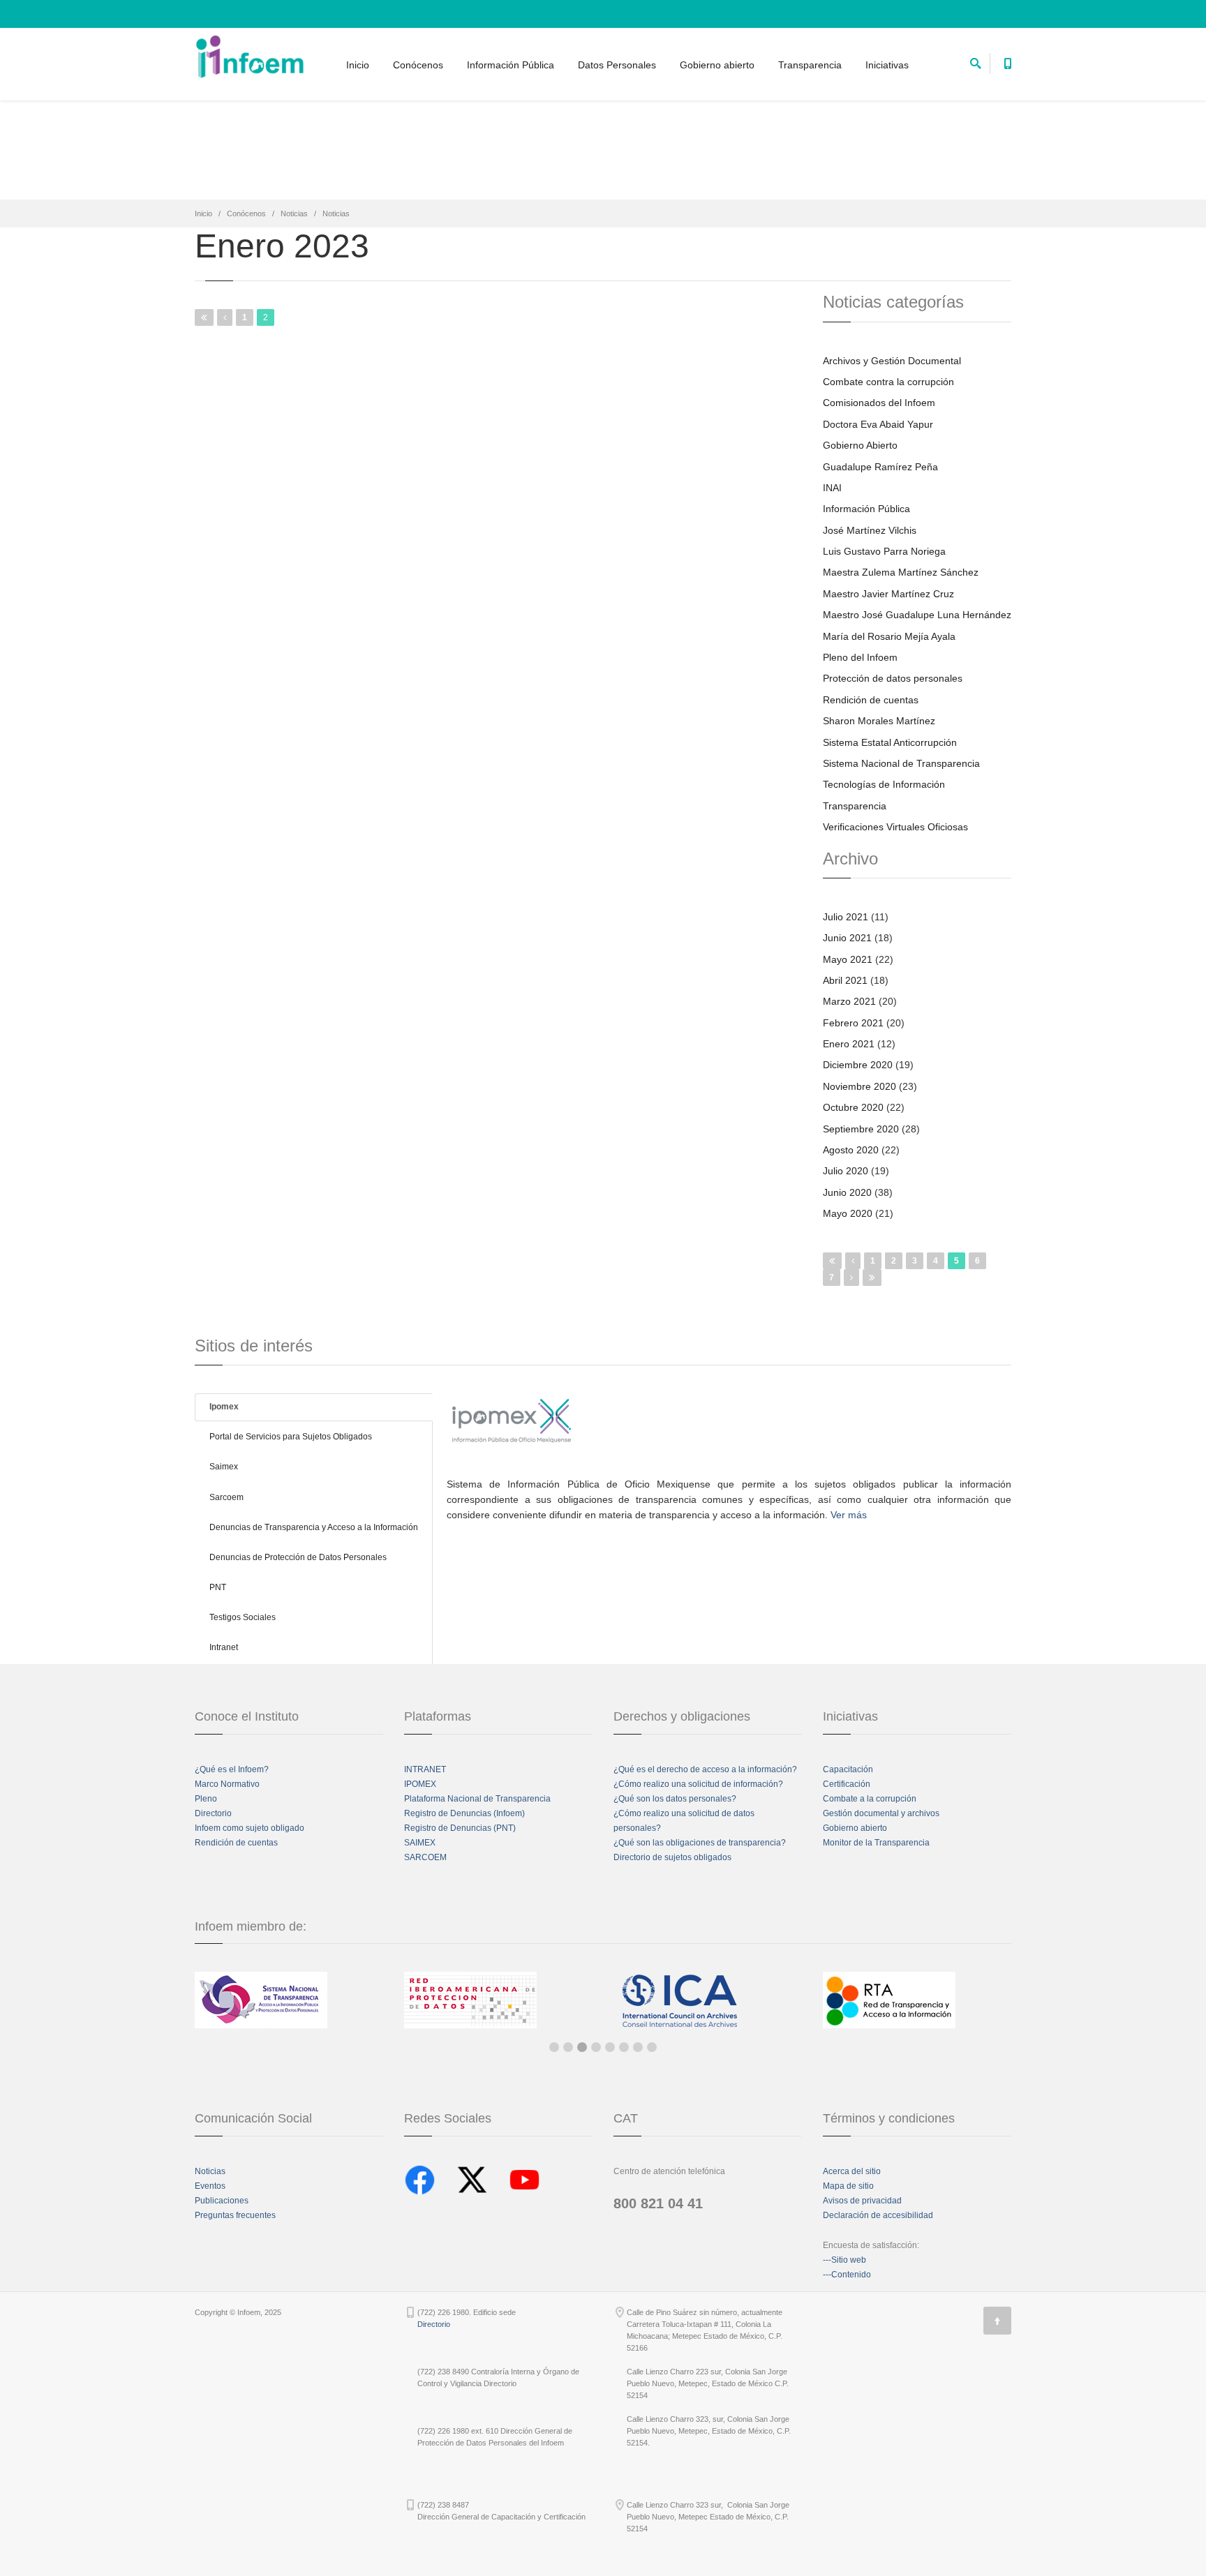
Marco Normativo (227, 1784)
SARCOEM (425, 1857)
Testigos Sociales (243, 1617)
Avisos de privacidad (862, 2201)
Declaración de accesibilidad (878, 2215)
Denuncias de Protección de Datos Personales (298, 1557)
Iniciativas (887, 65)
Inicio (358, 65)
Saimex (224, 1467)
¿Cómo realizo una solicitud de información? (698, 1784)
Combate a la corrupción (870, 1799)
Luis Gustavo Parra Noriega (884, 551)
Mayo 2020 (848, 1213)
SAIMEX (420, 1843)
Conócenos (418, 65)
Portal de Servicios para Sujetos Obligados (291, 1437)
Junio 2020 (847, 1192)
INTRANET (425, 1769)
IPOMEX (420, 1784)
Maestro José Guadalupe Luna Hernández (917, 615)
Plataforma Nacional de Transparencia (477, 1799)
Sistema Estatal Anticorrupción (890, 742)
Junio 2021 (847, 938)
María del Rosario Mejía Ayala (889, 636)
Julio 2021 (846, 917)
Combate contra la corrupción (888, 382)
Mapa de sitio (848, 2186)
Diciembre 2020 (858, 1065)
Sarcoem (226, 1497)
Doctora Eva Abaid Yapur (878, 424)
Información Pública (511, 65)
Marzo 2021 (849, 1001)
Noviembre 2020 (859, 1086)
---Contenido (847, 2275)
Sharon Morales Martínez (879, 721)
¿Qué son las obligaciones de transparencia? (700, 1843)
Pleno (206, 1799)
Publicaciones (222, 2201)
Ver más (849, 1515)
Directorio (213, 1813)
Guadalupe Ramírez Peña (880, 467)
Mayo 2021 (848, 959)
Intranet (224, 1647)
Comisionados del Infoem (879, 403)
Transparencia (810, 65)
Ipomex (224, 1407)
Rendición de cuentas (871, 700)
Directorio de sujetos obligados (672, 1857)
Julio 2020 (846, 1171)
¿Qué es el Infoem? (232, 1769)
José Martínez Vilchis (870, 530)
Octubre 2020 (853, 1107)
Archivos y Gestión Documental (892, 361)
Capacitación (848, 1769)
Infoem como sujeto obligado (250, 1828)
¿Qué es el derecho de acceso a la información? (705, 1769)
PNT (218, 1587)
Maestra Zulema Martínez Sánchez (901, 572)
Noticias (294, 214)
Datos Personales (617, 65)
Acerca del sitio (852, 2171)
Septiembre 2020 (861, 1129)
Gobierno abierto (717, 65)
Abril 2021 (845, 980)
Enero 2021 (849, 1044)
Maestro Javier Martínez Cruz (888, 594)
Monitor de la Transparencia (876, 1843)
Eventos (210, 2186)
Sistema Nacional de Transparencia (901, 763)
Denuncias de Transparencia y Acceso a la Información (314, 1527)
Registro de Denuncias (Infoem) (464, 1813)
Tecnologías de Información (884, 784)
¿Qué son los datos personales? (675, 1799)
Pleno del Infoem (860, 657)
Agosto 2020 (851, 1150)
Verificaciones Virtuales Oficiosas (895, 827)
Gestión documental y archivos (881, 1813)
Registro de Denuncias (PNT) (460, 1828)
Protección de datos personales (893, 678)
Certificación (847, 1784)
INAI (832, 488)
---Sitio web (844, 2260)
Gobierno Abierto (860, 445)
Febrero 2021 (853, 1023)
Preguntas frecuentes (235, 2215)
